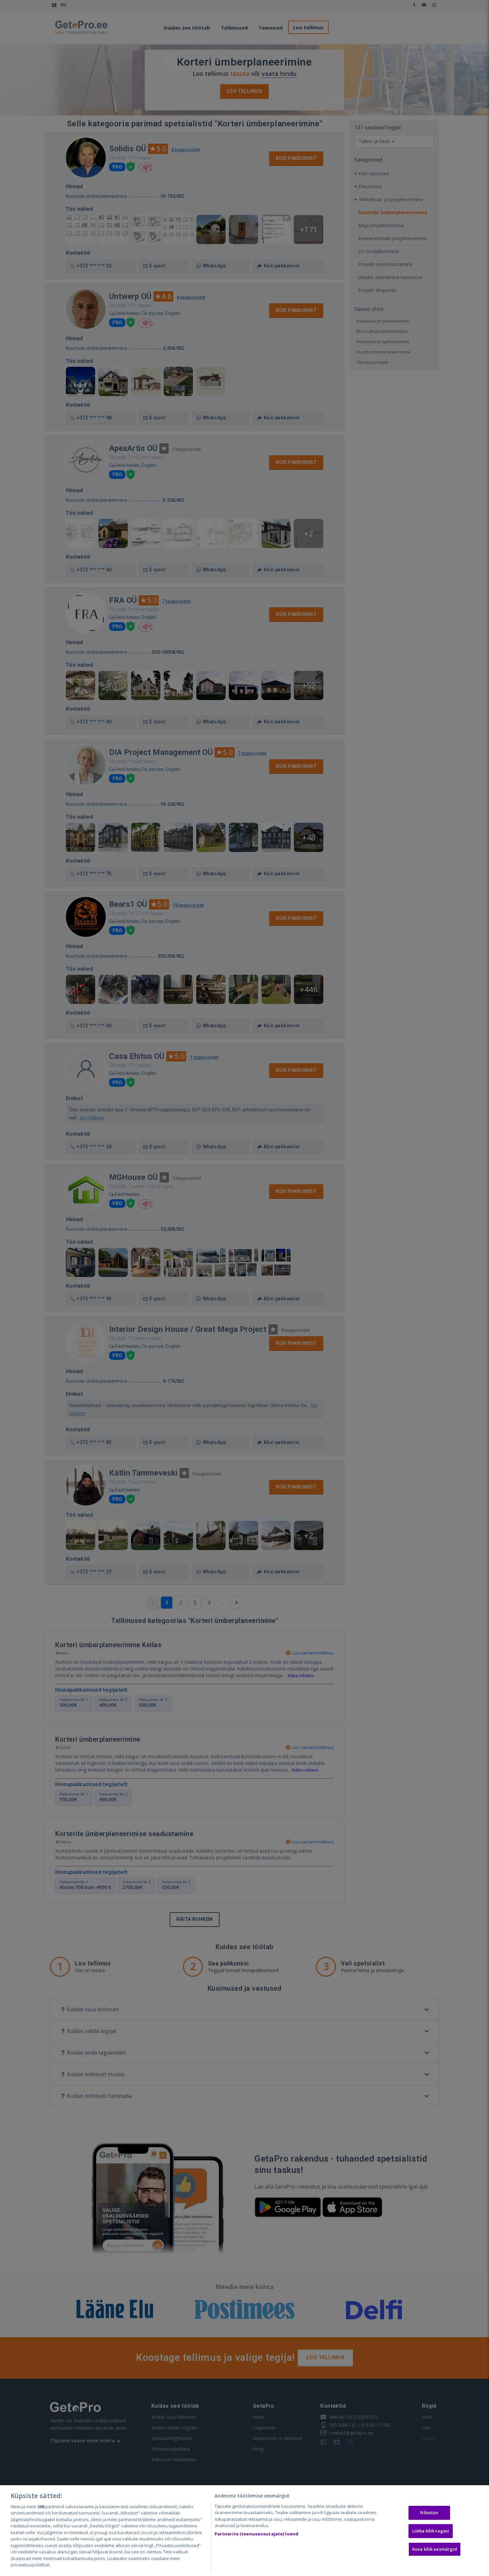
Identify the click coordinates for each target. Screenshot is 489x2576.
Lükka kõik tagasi (431, 2531)
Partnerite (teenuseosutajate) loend (257, 2534)
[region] (244, 2531)
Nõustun (429, 2513)
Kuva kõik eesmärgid (435, 2549)
